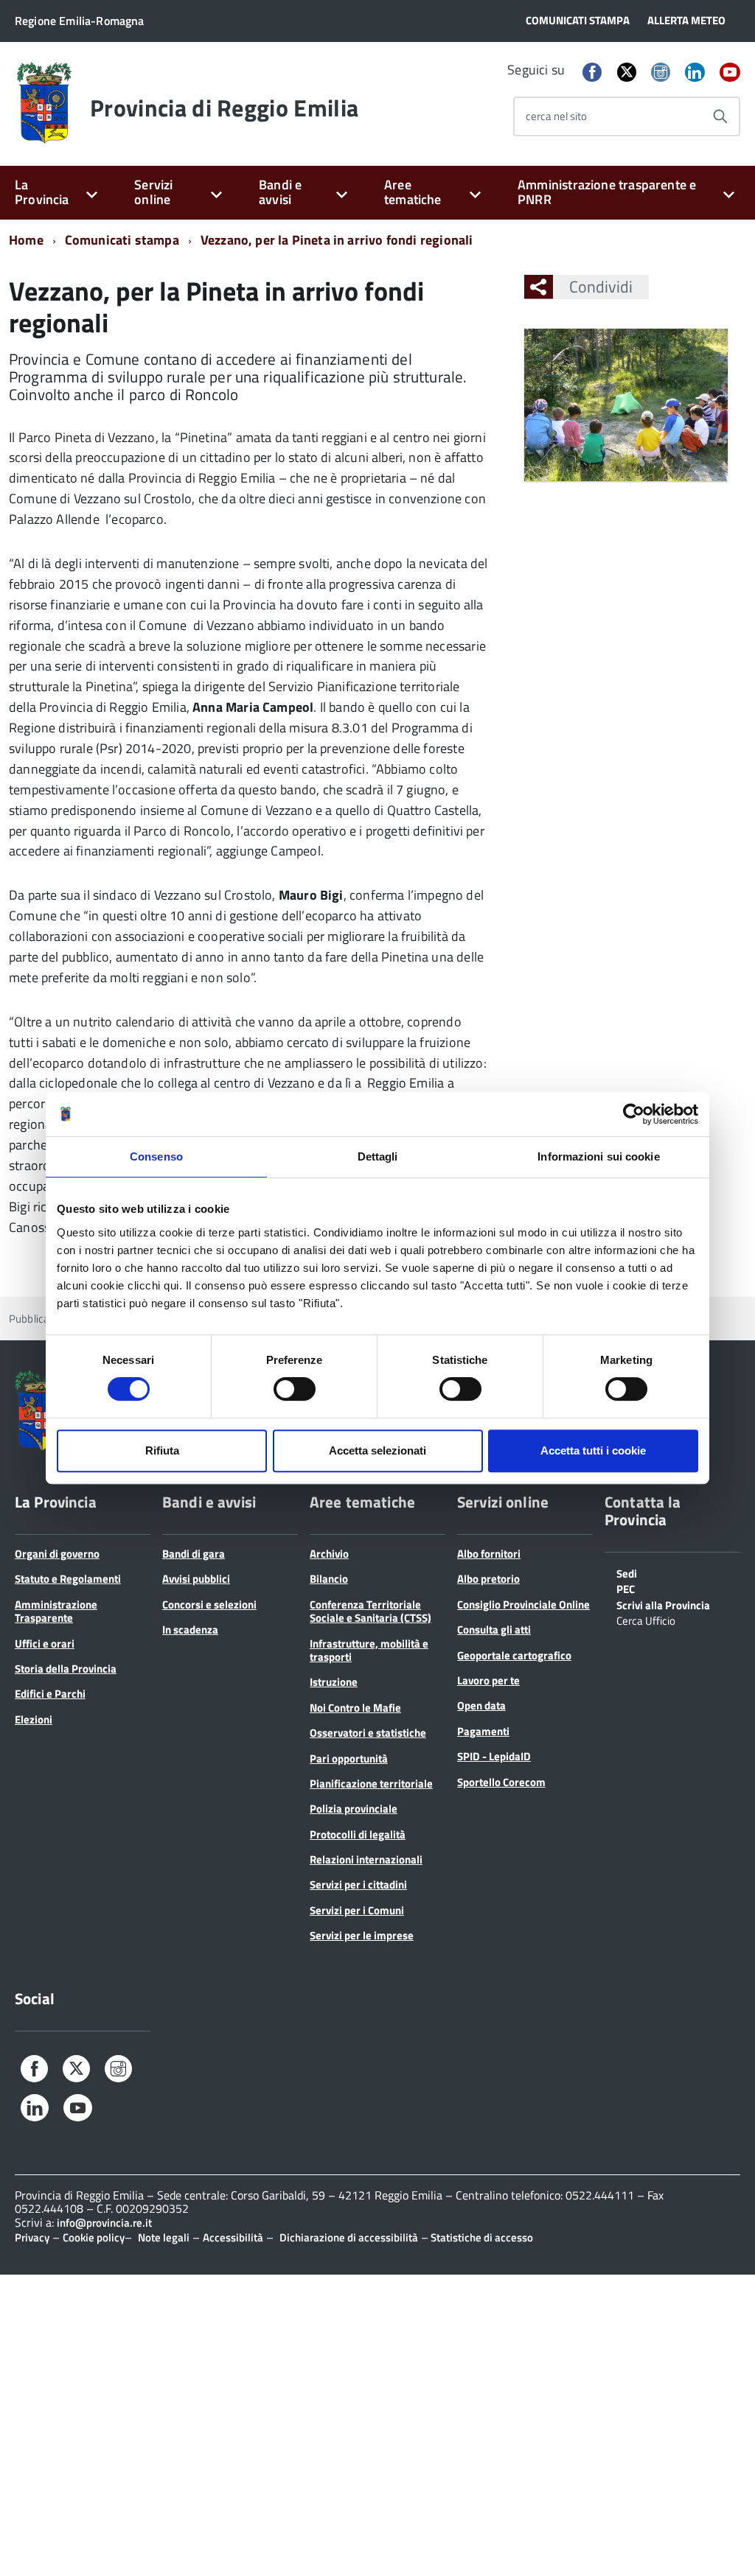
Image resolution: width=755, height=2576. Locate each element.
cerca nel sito (556, 116)
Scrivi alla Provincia (663, 1604)
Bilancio (329, 1579)
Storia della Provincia (66, 1669)
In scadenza (190, 1630)
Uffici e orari (45, 1644)
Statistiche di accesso (481, 2237)
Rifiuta (162, 1450)
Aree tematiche (413, 192)
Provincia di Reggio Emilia (224, 108)
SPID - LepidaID (494, 1756)
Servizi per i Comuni (357, 1910)
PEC (626, 1588)
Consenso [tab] (156, 1156)
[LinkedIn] (695, 73)
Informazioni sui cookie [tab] (598, 1156)
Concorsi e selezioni (209, 1604)
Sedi (627, 1572)
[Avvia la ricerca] (720, 116)
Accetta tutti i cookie (593, 1450)
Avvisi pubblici (196, 1579)
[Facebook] (592, 73)
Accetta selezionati (377, 1450)
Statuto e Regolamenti (68, 1579)
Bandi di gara (194, 1554)
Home (26, 240)
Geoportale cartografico (514, 1655)
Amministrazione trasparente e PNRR (607, 192)
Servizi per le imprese (362, 1935)
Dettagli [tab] (378, 1156)
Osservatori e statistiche (368, 1733)
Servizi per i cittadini (358, 1884)
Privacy (32, 2237)
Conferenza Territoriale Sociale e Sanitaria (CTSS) (370, 1611)
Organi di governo (57, 1554)
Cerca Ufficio (646, 1620)
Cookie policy (94, 2237)
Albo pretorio (488, 1579)
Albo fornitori (489, 1554)
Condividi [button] (601, 287)
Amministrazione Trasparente (56, 1611)
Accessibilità (233, 2237)
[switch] (295, 1389)
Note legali (164, 2237)
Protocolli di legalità (358, 1834)
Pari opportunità (349, 1758)
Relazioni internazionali (366, 1859)
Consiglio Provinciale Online (523, 1604)
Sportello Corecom (501, 1782)
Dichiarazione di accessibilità (349, 2237)
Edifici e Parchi (50, 1694)
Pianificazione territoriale (371, 1784)
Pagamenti (483, 1731)
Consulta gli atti (494, 1630)
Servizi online (153, 192)
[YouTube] (730, 73)
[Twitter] (627, 72)
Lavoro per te (488, 1680)
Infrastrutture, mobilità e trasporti (369, 1650)
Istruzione (334, 1682)
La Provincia (42, 192)
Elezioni (34, 1719)
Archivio (329, 1554)
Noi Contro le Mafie (355, 1708)
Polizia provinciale (354, 1809)
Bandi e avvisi (280, 192)
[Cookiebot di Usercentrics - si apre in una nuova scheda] (634, 1114)
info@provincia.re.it (104, 2223)
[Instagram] (661, 73)
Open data (481, 1705)
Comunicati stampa (122, 240)
